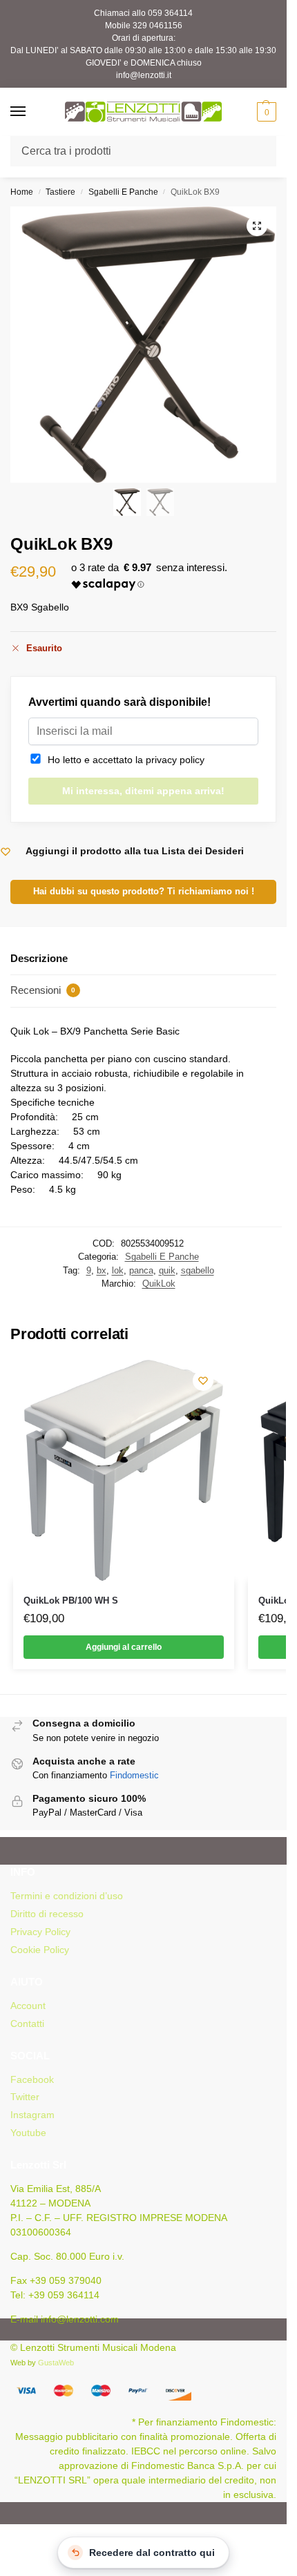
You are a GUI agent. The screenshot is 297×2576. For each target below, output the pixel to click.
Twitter (25, 2097)
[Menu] (31, 112)
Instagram (32, 2115)
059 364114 (170, 13)
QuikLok (159, 1284)
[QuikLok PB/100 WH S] (124, 1470)
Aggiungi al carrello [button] (124, 1647)
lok (118, 1270)
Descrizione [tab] (39, 958)
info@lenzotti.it (144, 75)
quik (167, 1270)
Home (22, 192)
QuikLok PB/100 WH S (71, 1601)
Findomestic (134, 1775)
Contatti (27, 2024)
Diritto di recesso (47, 1914)
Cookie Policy (40, 1950)
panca (141, 1270)
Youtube (28, 2133)
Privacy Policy (40, 1932)
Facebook (32, 2079)
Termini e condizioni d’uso (67, 1896)
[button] (265, 112)
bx (102, 1270)
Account (28, 2006)
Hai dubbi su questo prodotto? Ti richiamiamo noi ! (144, 892)
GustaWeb (56, 2363)
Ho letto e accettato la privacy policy (123, 760)
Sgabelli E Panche (123, 192)
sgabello (198, 1270)
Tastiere (60, 192)
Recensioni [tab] (43, 990)
